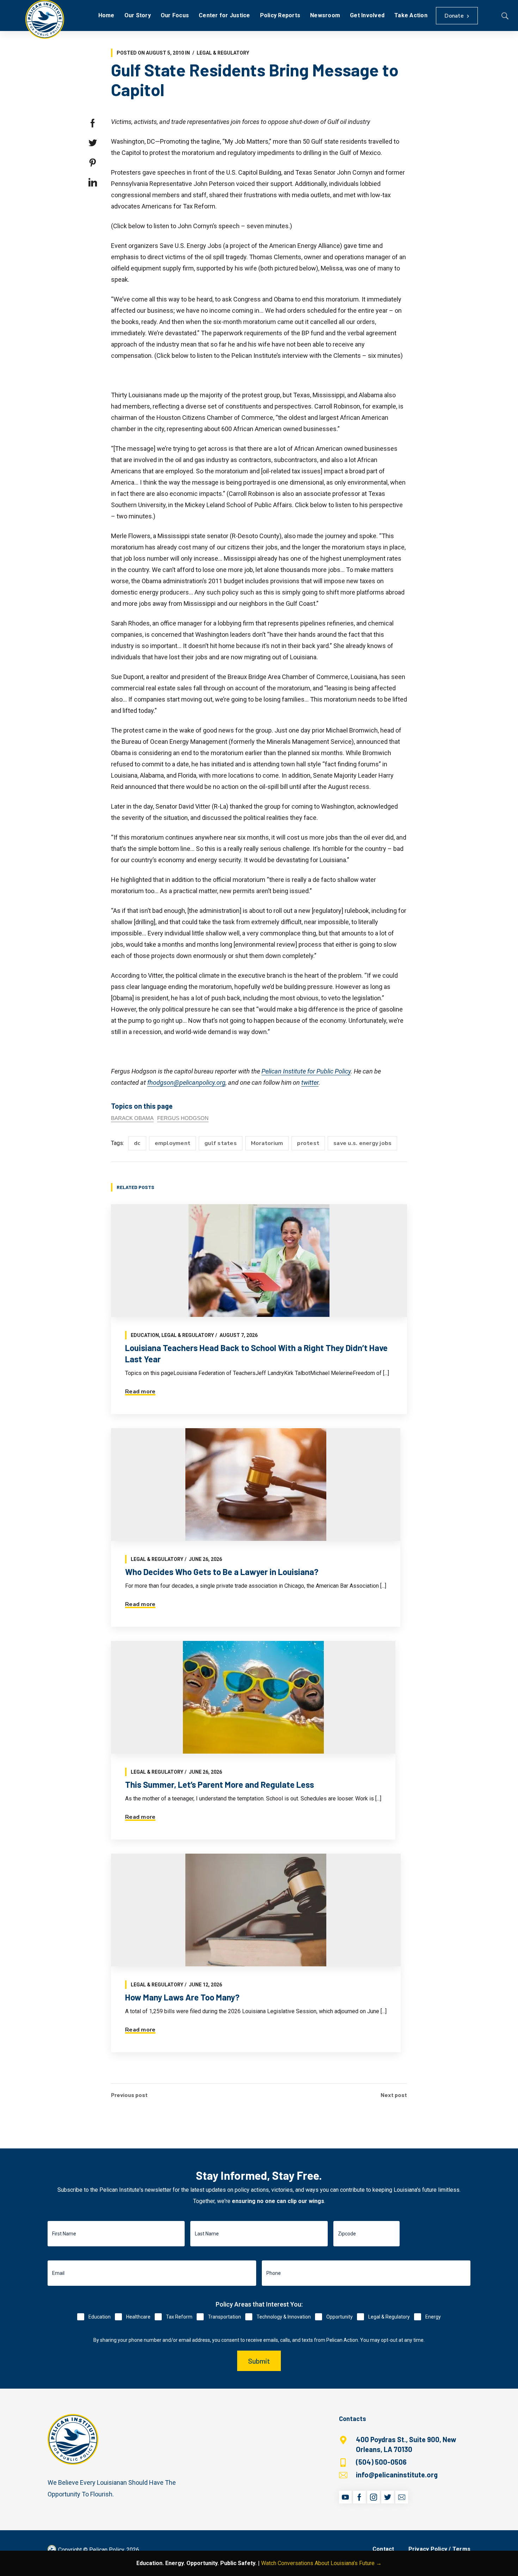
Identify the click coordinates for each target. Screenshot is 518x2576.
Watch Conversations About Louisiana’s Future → (321, 2563)
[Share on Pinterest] (93, 163)
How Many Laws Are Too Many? (182, 1997)
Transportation (224, 2317)
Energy (433, 2317)
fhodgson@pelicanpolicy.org (186, 1082)
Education (145, 1335)
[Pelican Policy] (45, 19)
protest (308, 1143)
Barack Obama (132, 1118)
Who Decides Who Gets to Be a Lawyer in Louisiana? (222, 1572)
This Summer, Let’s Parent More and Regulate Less (220, 1784)
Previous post (129, 2095)
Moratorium (267, 1143)
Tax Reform (179, 2317)
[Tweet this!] (93, 143)
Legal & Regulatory (223, 53)
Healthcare (138, 2317)
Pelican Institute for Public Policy (306, 1071)
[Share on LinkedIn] (93, 182)
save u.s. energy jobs (362, 1143)
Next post (394, 2095)
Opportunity (340, 2317)
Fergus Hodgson (183, 1118)
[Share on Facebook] (93, 123)
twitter (310, 1082)
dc (137, 1143)
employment (173, 1143)
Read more (140, 1392)
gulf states (221, 1143)
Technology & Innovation (284, 2317)
